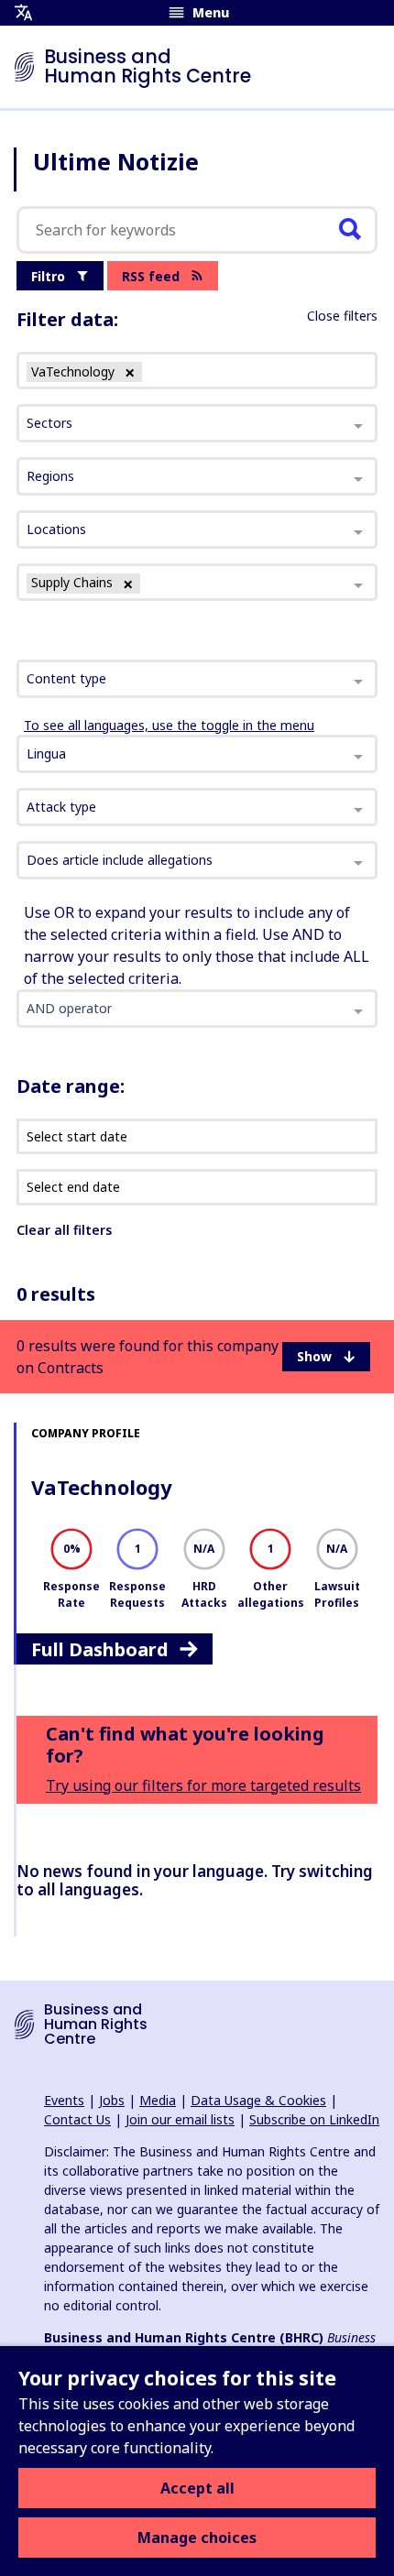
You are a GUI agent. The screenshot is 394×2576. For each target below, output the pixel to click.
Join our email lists (180, 2119)
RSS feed (151, 276)
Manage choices (197, 2538)
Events (64, 2100)
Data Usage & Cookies (258, 2100)
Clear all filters (64, 1230)
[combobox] (197, 679)
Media (158, 2100)
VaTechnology (102, 1487)
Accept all (197, 2488)
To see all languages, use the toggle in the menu (169, 725)
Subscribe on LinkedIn (314, 2119)
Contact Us (77, 2119)
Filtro (48, 276)
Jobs (112, 2100)
